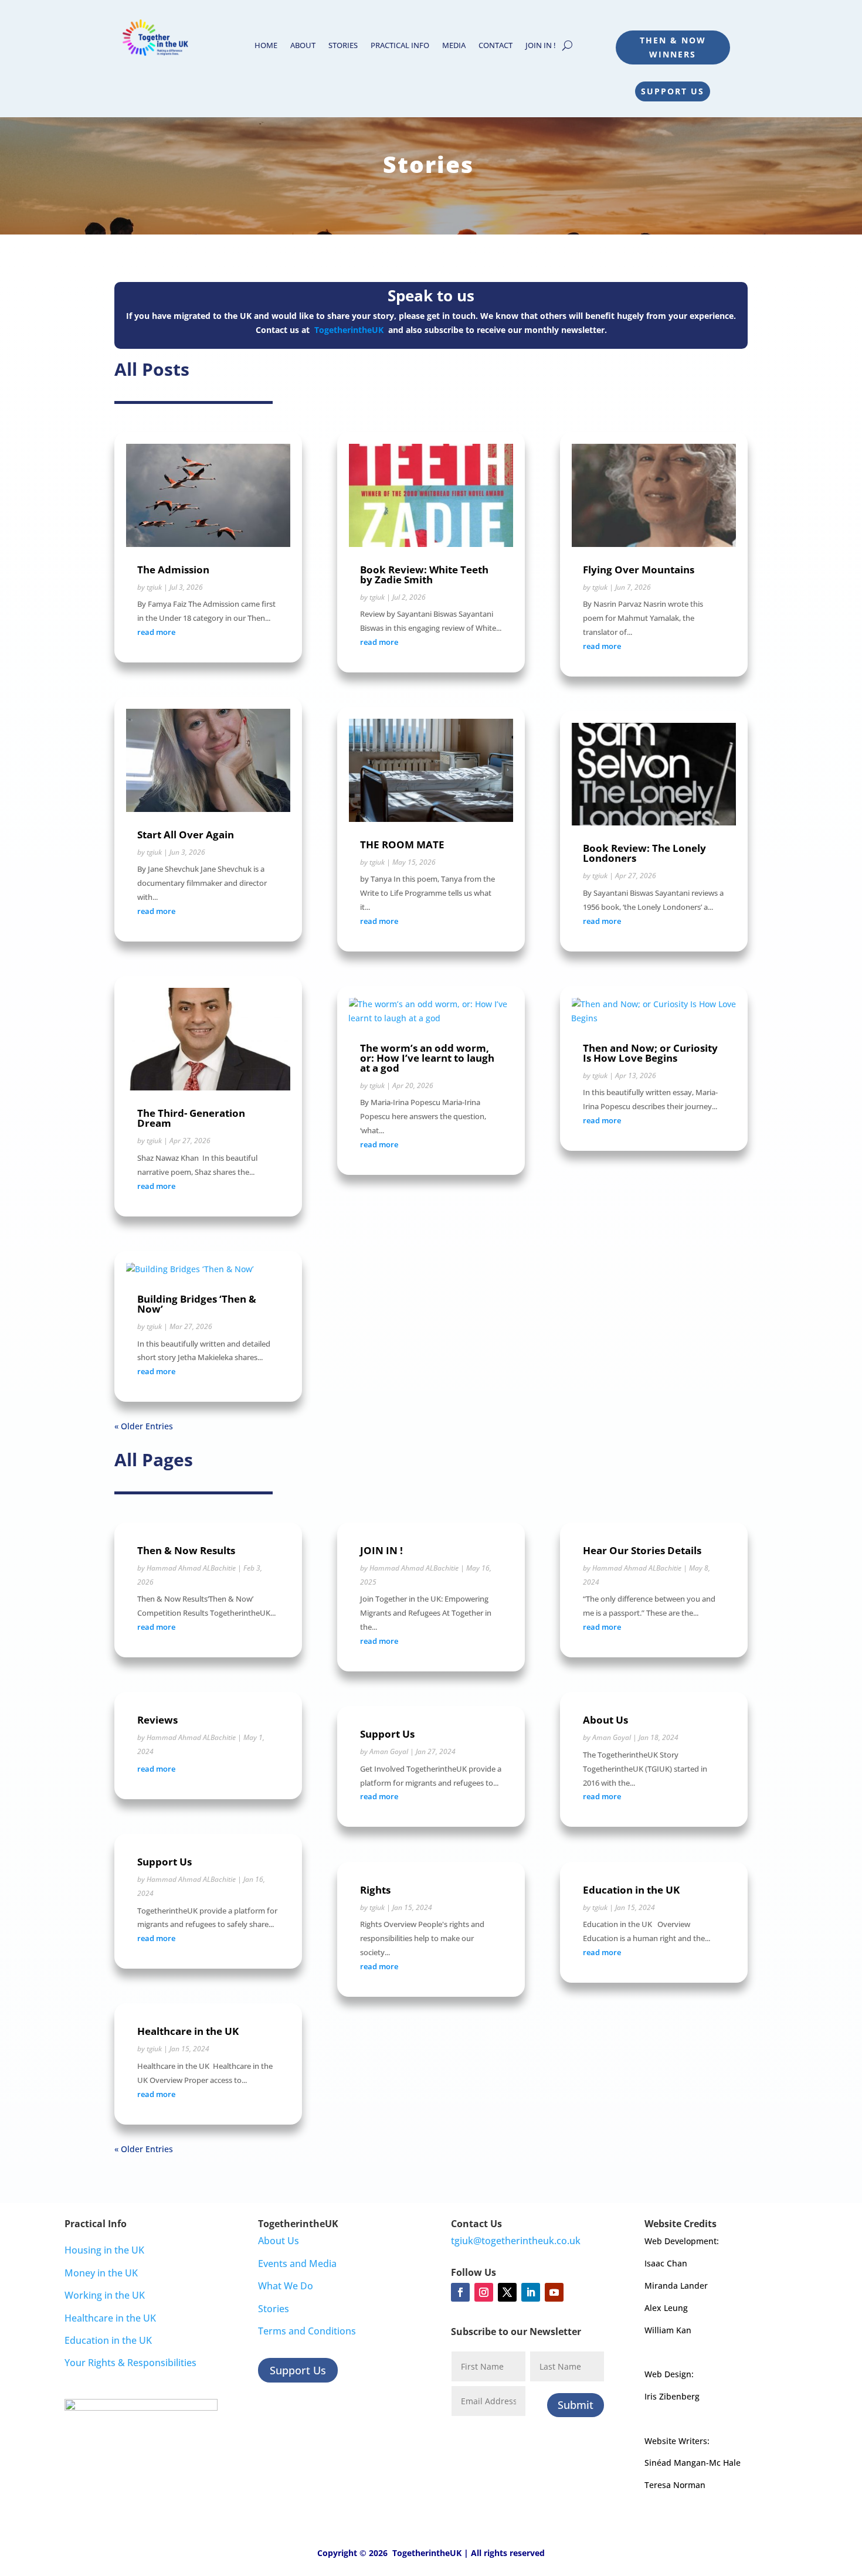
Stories (274, 2309)
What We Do (286, 2286)
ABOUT (303, 46)
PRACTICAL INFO (400, 46)
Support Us (673, 91)
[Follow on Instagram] (484, 2292)
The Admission (173, 570)
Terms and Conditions (307, 2331)
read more (156, 632)
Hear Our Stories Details (642, 1550)
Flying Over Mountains (639, 570)
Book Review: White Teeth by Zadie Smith (424, 575)
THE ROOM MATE (402, 844)
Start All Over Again (186, 835)
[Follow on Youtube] (554, 2292)
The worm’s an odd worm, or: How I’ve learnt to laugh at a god (427, 1058)
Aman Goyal (389, 1751)
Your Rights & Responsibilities (130, 2363)
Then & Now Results (186, 1550)
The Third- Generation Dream (191, 1118)
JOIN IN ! (541, 46)
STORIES (343, 46)
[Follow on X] (507, 2292)
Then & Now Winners (673, 47)
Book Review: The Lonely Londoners (644, 853)
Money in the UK (101, 2273)
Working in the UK (105, 2295)
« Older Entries (144, 1426)
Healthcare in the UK (188, 2031)
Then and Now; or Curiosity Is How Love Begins (650, 1053)
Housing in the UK (104, 2250)
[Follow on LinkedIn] (531, 2292)
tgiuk (154, 587)
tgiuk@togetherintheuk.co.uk (516, 2241)
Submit (576, 2405)
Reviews (157, 1720)
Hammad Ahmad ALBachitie (191, 1568)
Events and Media (297, 2264)
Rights (375, 1890)
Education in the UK (631, 1890)
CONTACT (496, 46)
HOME (266, 46)
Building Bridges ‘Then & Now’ (197, 1304)
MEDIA (454, 46)
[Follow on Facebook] (460, 2292)
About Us (605, 1720)
